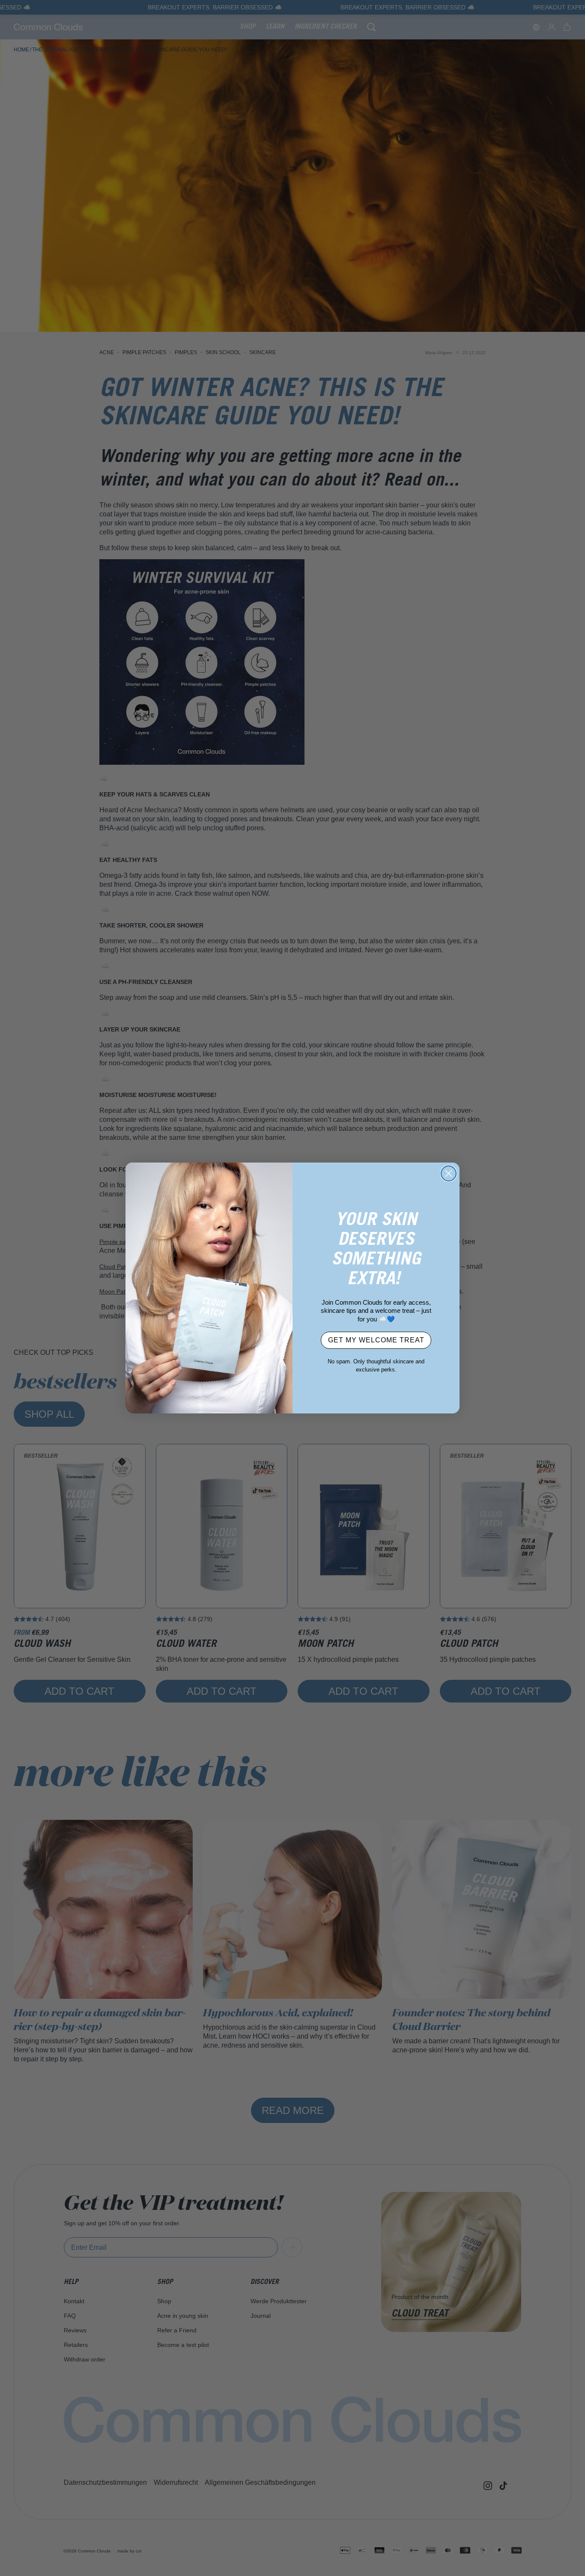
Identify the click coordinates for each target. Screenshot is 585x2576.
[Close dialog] (449, 1173)
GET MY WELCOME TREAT (376, 1340)
